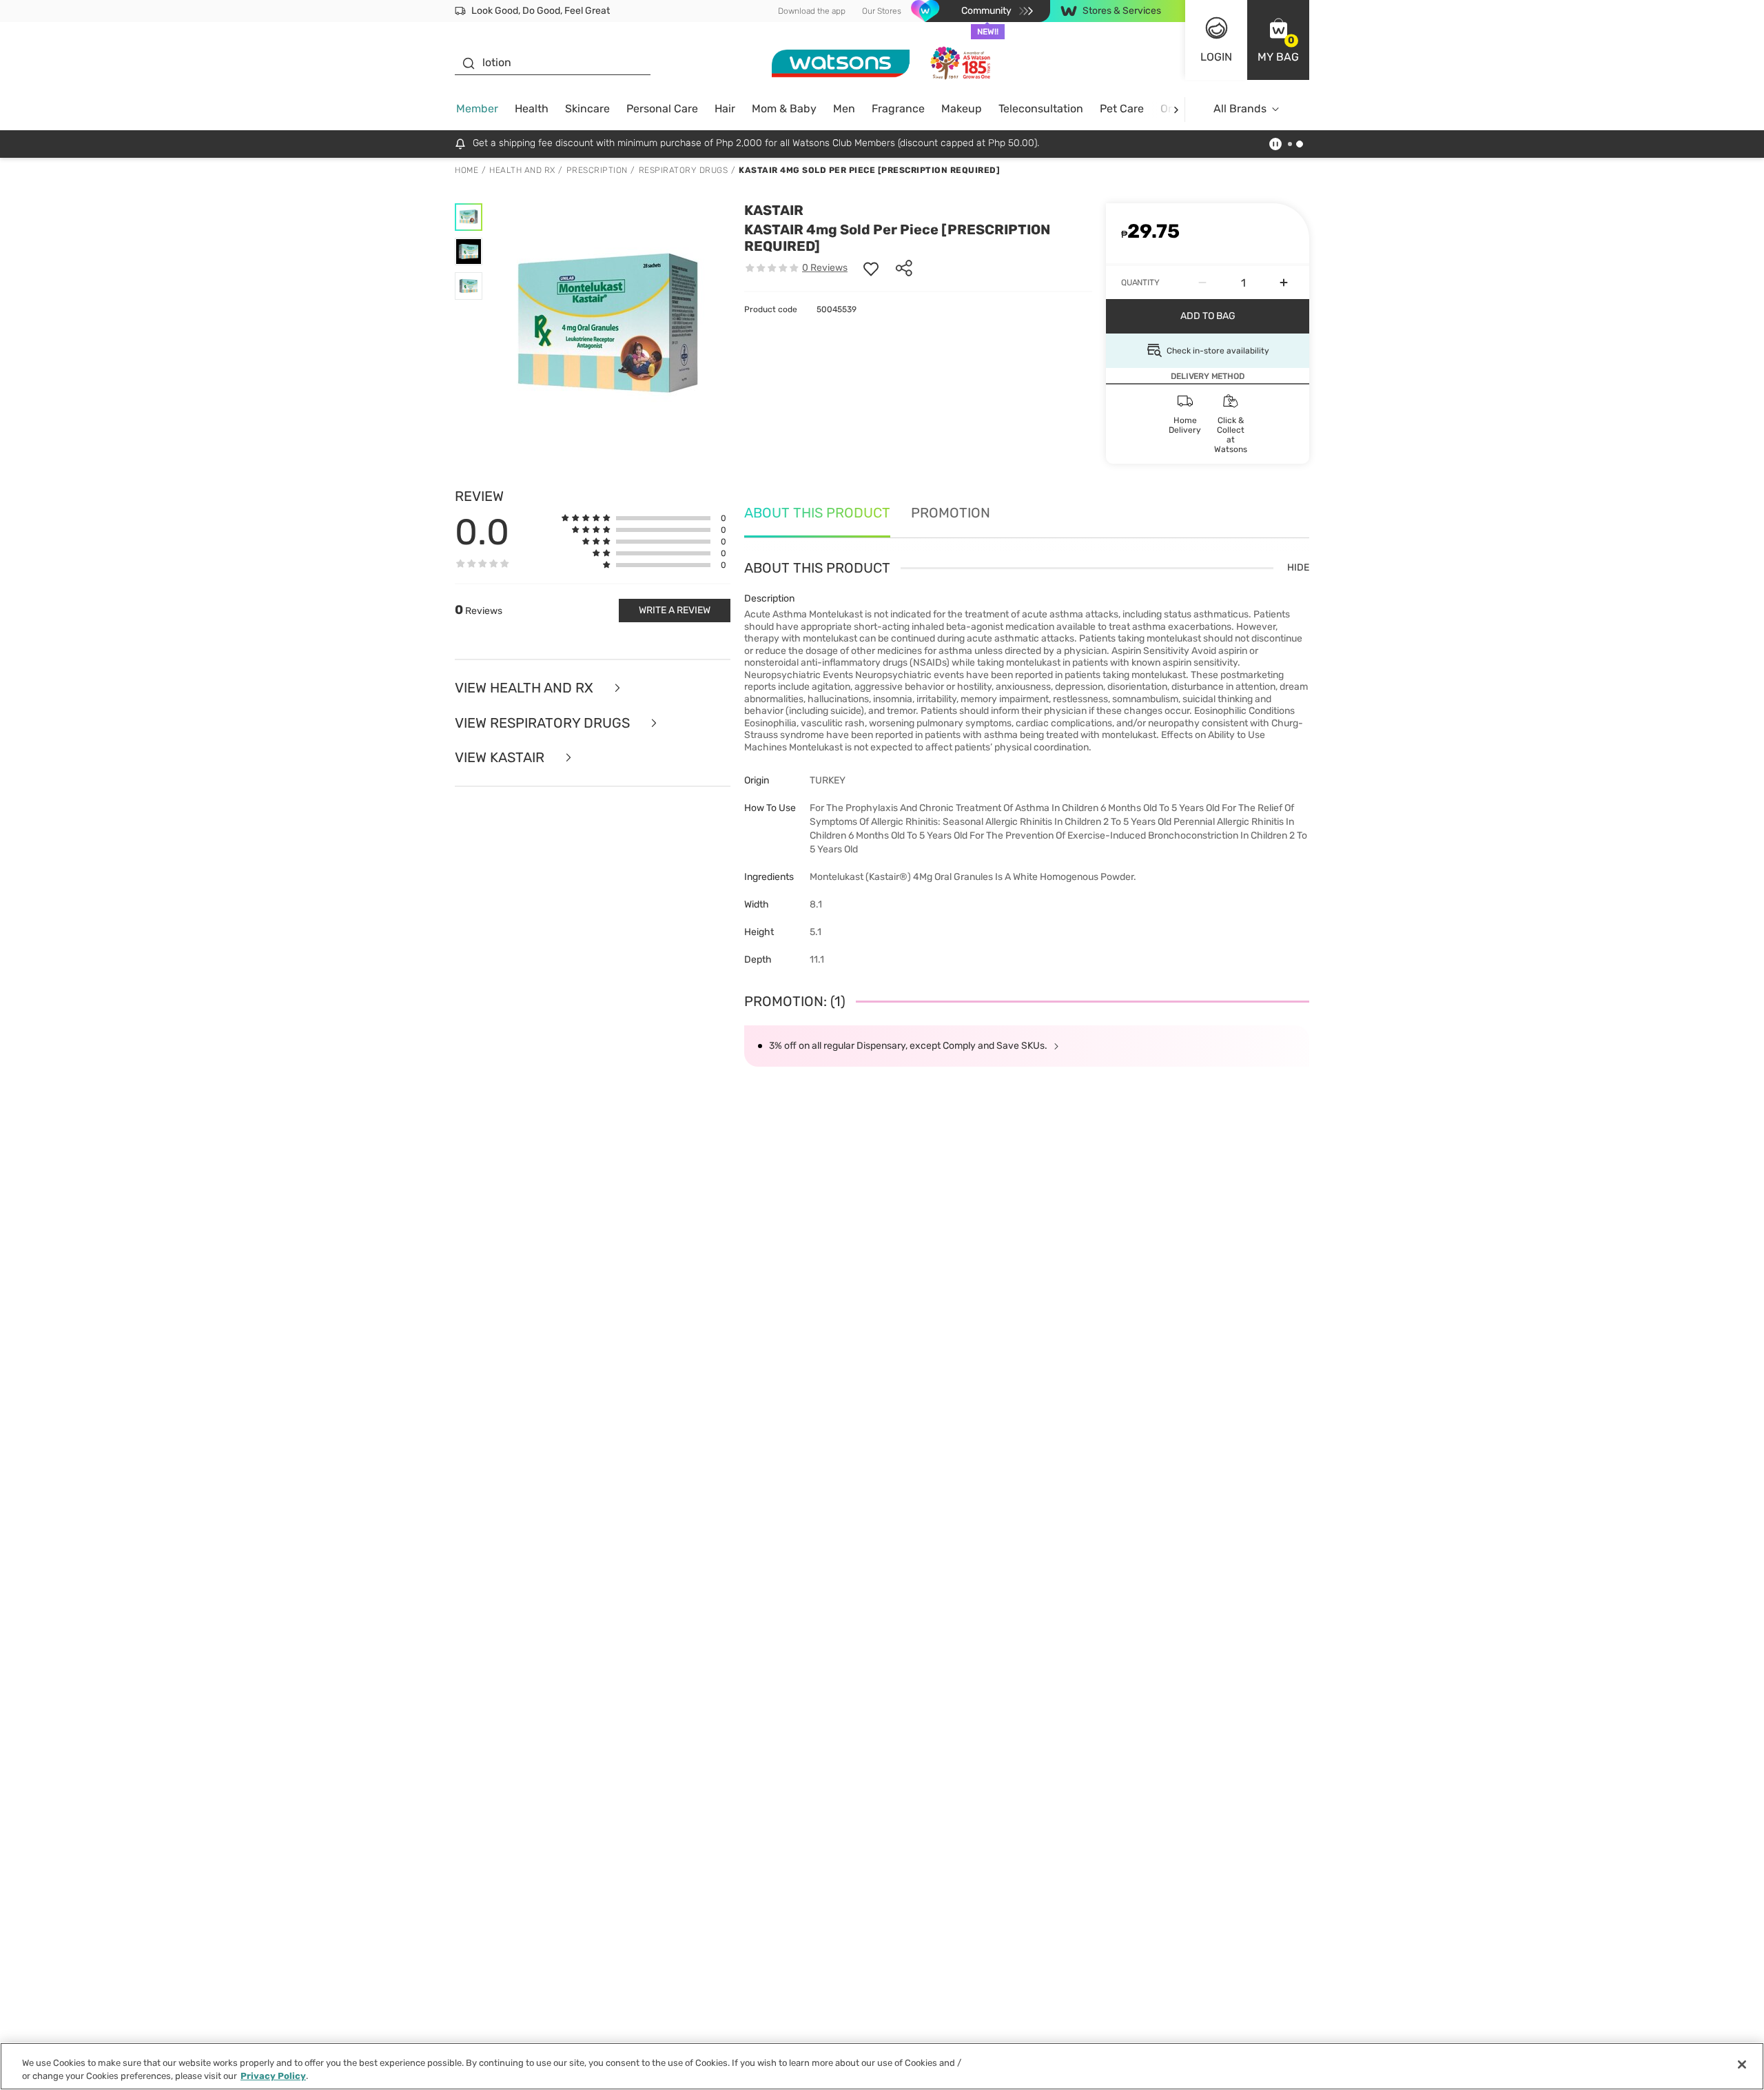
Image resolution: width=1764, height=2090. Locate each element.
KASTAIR (774, 210)
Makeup (962, 109)
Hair (725, 109)
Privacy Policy (273, 2076)
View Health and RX (526, 688)
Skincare (587, 109)
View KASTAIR (501, 758)
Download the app (812, 11)
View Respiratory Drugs (544, 723)
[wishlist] (871, 268)
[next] (1176, 109)
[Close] (1742, 2065)
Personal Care (662, 109)
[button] (1278, 40)
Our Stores (882, 11)
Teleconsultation (1041, 109)
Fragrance (898, 109)
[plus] (1284, 283)
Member (477, 109)
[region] (882, 2066)
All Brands (1240, 109)
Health (532, 109)
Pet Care (1122, 109)
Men (844, 109)
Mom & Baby (784, 109)
